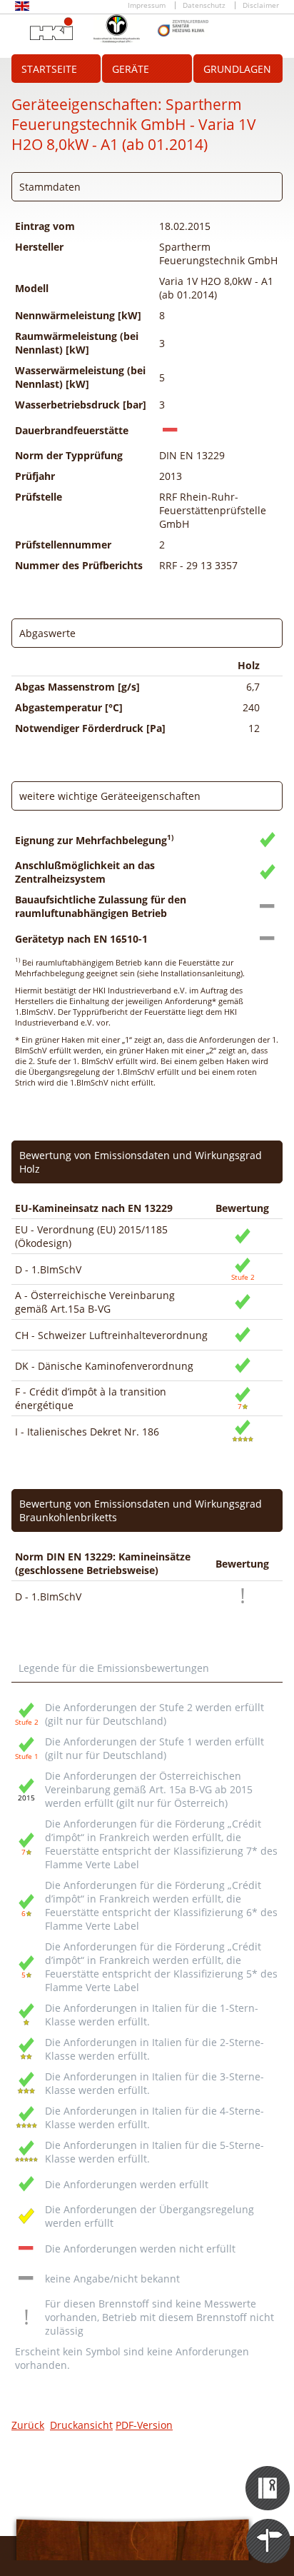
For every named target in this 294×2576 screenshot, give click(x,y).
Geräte (131, 69)
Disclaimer (261, 5)
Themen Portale (269, 2528)
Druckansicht (81, 2425)
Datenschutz (204, 5)
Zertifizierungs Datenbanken (269, 2475)
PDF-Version (144, 2425)
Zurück (28, 2425)
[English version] (22, 8)
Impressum (147, 5)
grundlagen (237, 69)
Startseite (49, 69)
